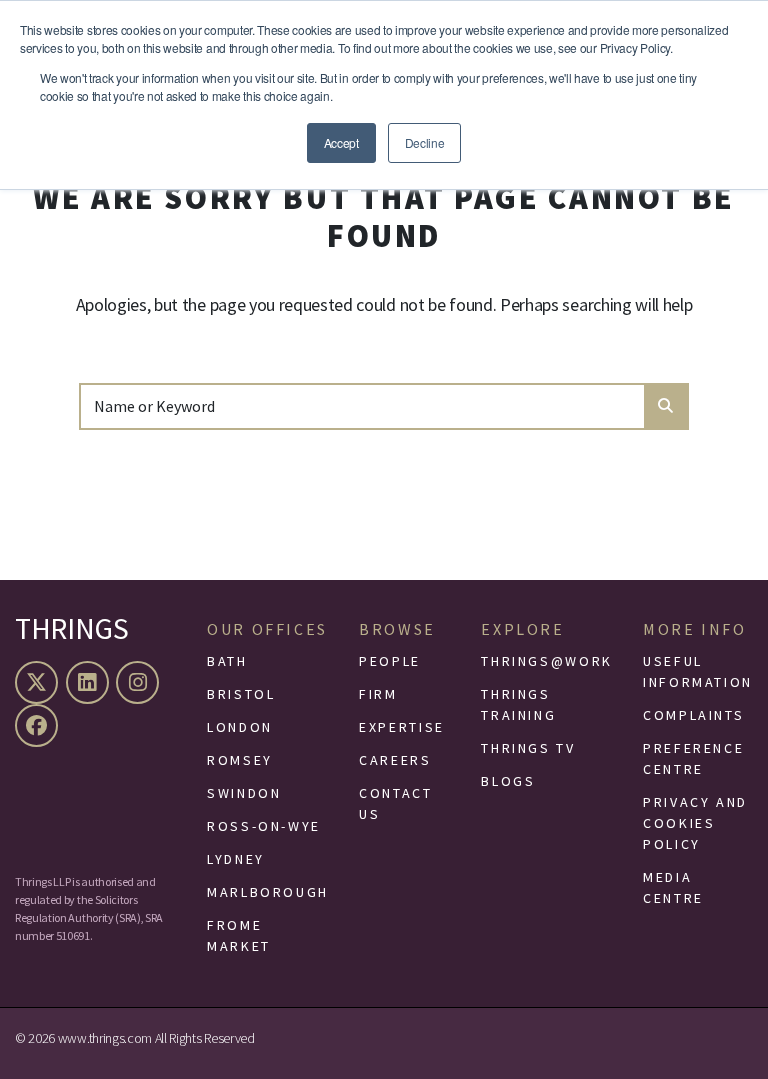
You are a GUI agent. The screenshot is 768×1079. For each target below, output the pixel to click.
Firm (378, 694)
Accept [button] (341, 142)
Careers (395, 760)
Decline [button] (425, 142)
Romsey (240, 760)
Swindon (244, 793)
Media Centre (673, 887)
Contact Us (395, 803)
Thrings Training (518, 704)
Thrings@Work (547, 661)
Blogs (508, 781)
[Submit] (665, 406)
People (390, 661)
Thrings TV (528, 748)
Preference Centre (693, 758)
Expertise (402, 727)
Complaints (693, 715)
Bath (227, 661)
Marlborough (268, 892)
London (240, 727)
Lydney (236, 859)
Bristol (241, 694)
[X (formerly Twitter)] (39, 682)
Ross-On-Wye (264, 826)
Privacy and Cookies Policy (695, 823)
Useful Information (698, 671)
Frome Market (239, 935)
